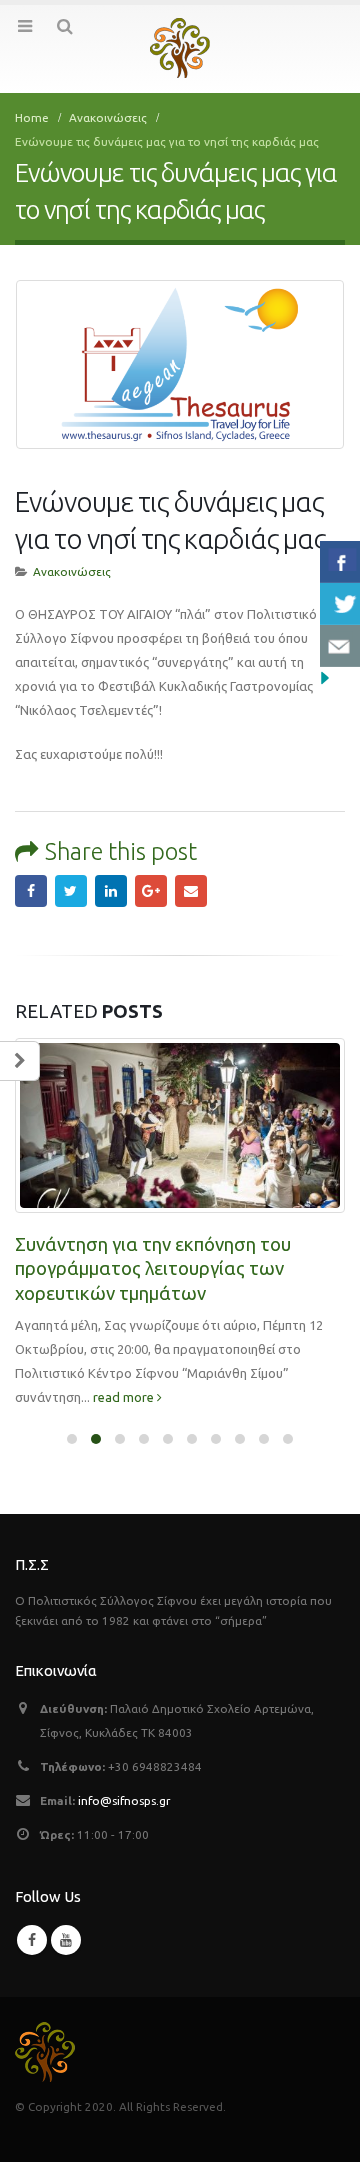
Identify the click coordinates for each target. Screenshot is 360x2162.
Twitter (71, 891)
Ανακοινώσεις (72, 571)
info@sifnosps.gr (124, 1800)
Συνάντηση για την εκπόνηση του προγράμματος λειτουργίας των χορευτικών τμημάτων (153, 1269)
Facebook (31, 891)
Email (191, 891)
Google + (151, 891)
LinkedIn (111, 891)
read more (125, 1397)
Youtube (66, 1940)
